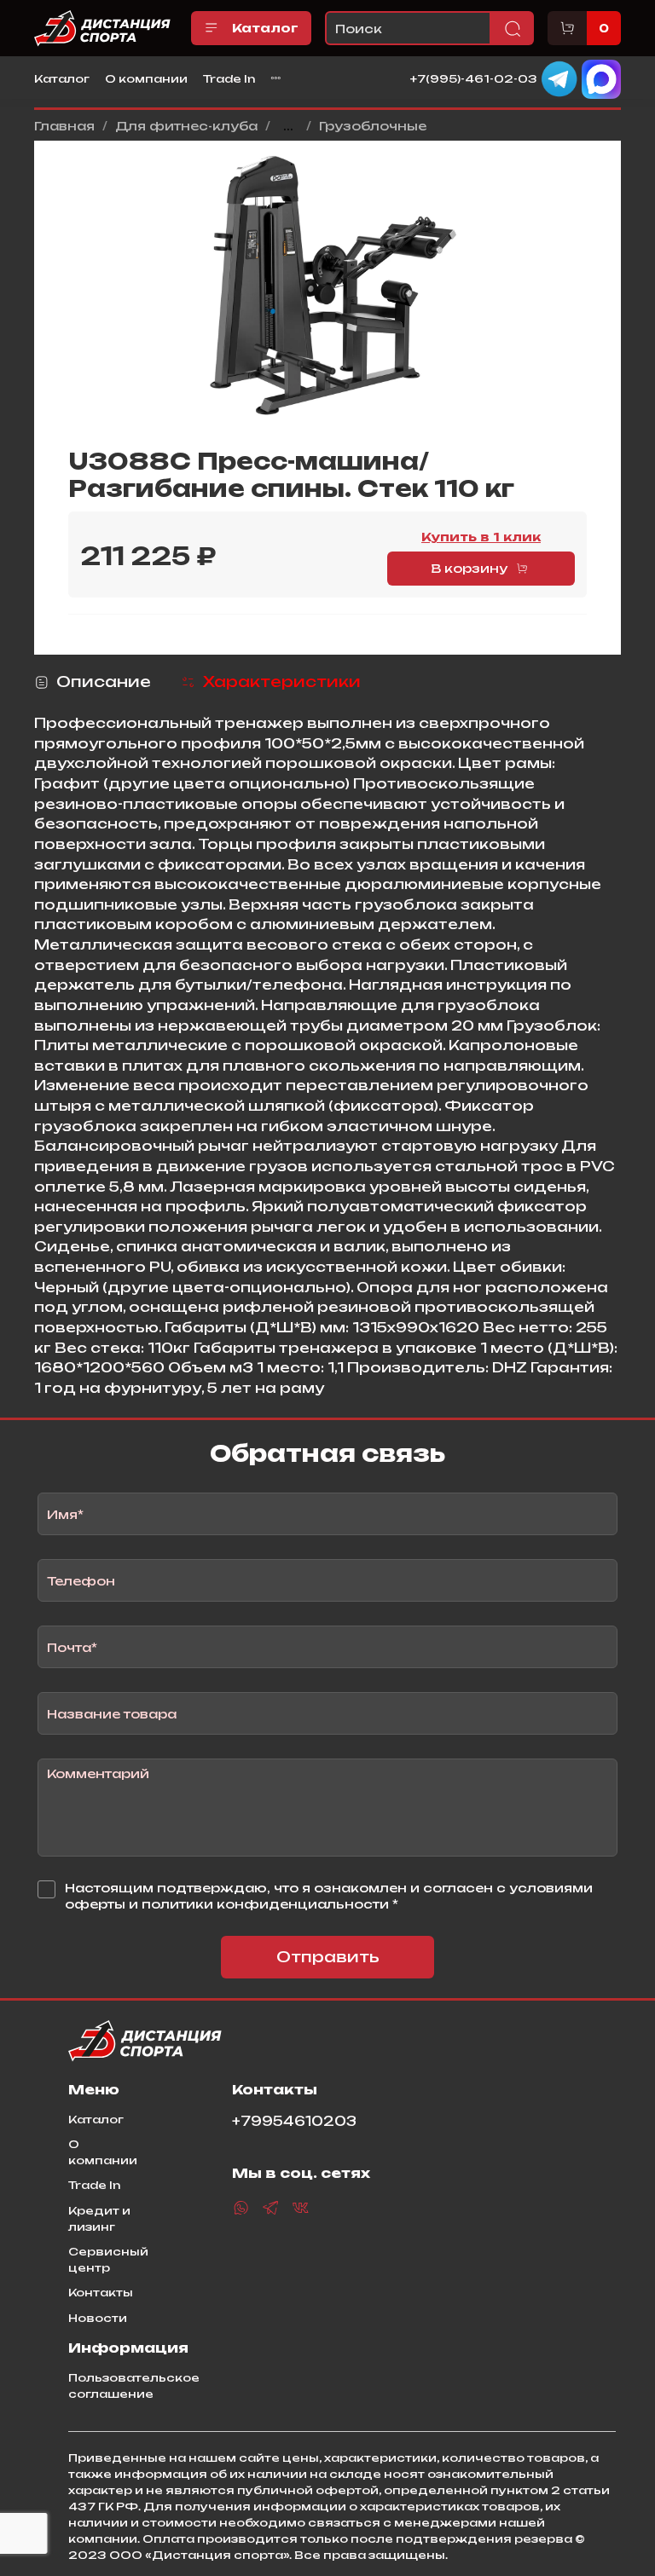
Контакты (101, 2292)
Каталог (265, 28)
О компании (146, 78)
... (288, 126)
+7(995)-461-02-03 (474, 78)
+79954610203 (294, 2121)
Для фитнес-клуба (186, 126)
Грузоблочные (373, 126)
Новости (98, 2318)
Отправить (328, 1957)
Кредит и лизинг (99, 2218)
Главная (64, 126)
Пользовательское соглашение (134, 2385)
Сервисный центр (108, 2259)
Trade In (229, 78)
